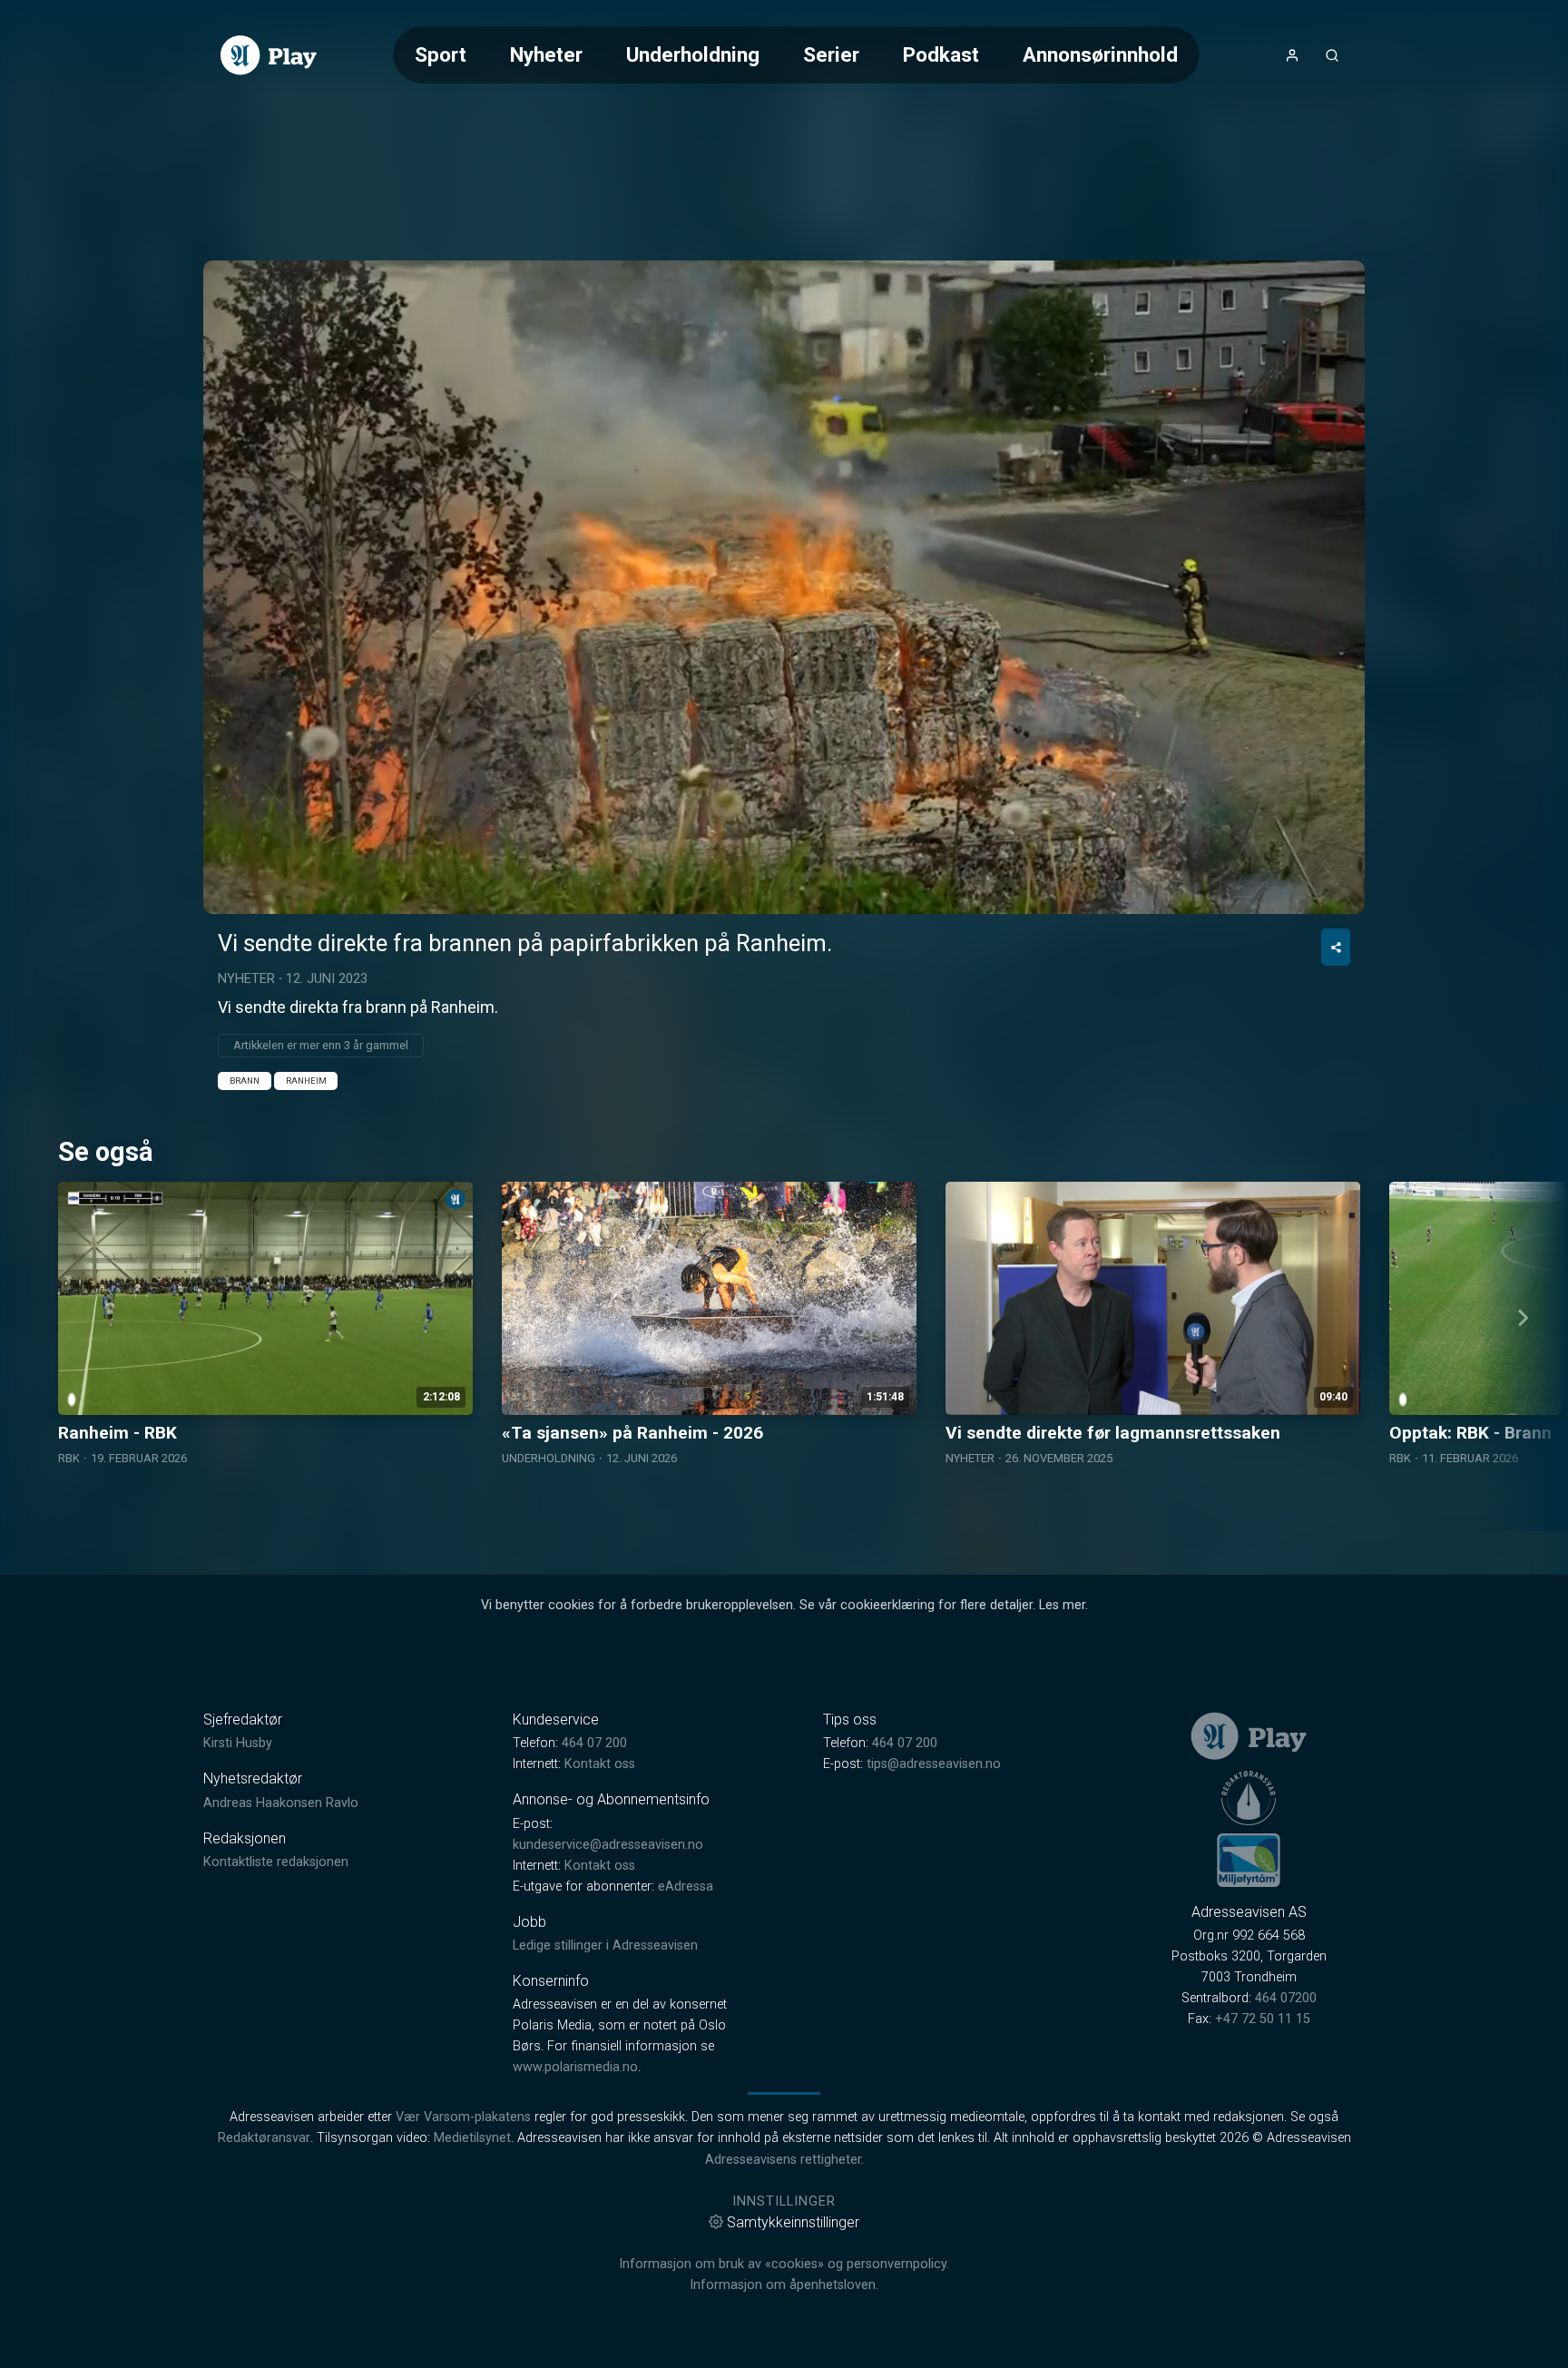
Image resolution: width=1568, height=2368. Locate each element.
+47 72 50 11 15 (1263, 2019)
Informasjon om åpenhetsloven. (784, 2285)
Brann (245, 1081)
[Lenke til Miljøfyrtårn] (1249, 1860)
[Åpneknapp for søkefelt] (1332, 55)
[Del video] (1336, 947)
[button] (784, 586)
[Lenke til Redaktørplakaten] (1249, 1798)
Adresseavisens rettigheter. (784, 2160)
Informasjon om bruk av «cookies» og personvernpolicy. (784, 2264)
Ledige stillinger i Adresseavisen (605, 1945)
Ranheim (306, 1081)
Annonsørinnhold (1100, 54)
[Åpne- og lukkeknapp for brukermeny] (1292, 55)
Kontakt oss (600, 1764)
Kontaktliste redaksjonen (276, 1862)
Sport (441, 54)
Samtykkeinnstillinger (793, 2222)
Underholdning (693, 54)
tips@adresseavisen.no (934, 1764)
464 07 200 (594, 1743)
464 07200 (1286, 1998)
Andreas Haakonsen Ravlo (281, 1803)
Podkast (941, 54)
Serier (831, 54)
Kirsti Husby (238, 1743)
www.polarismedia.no (575, 2067)
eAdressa (686, 1887)
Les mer (1062, 1605)
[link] (269, 55)
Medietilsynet (472, 2138)
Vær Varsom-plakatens (463, 2117)
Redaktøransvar (264, 2138)
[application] (784, 587)
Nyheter (546, 54)
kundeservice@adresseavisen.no (608, 1845)
